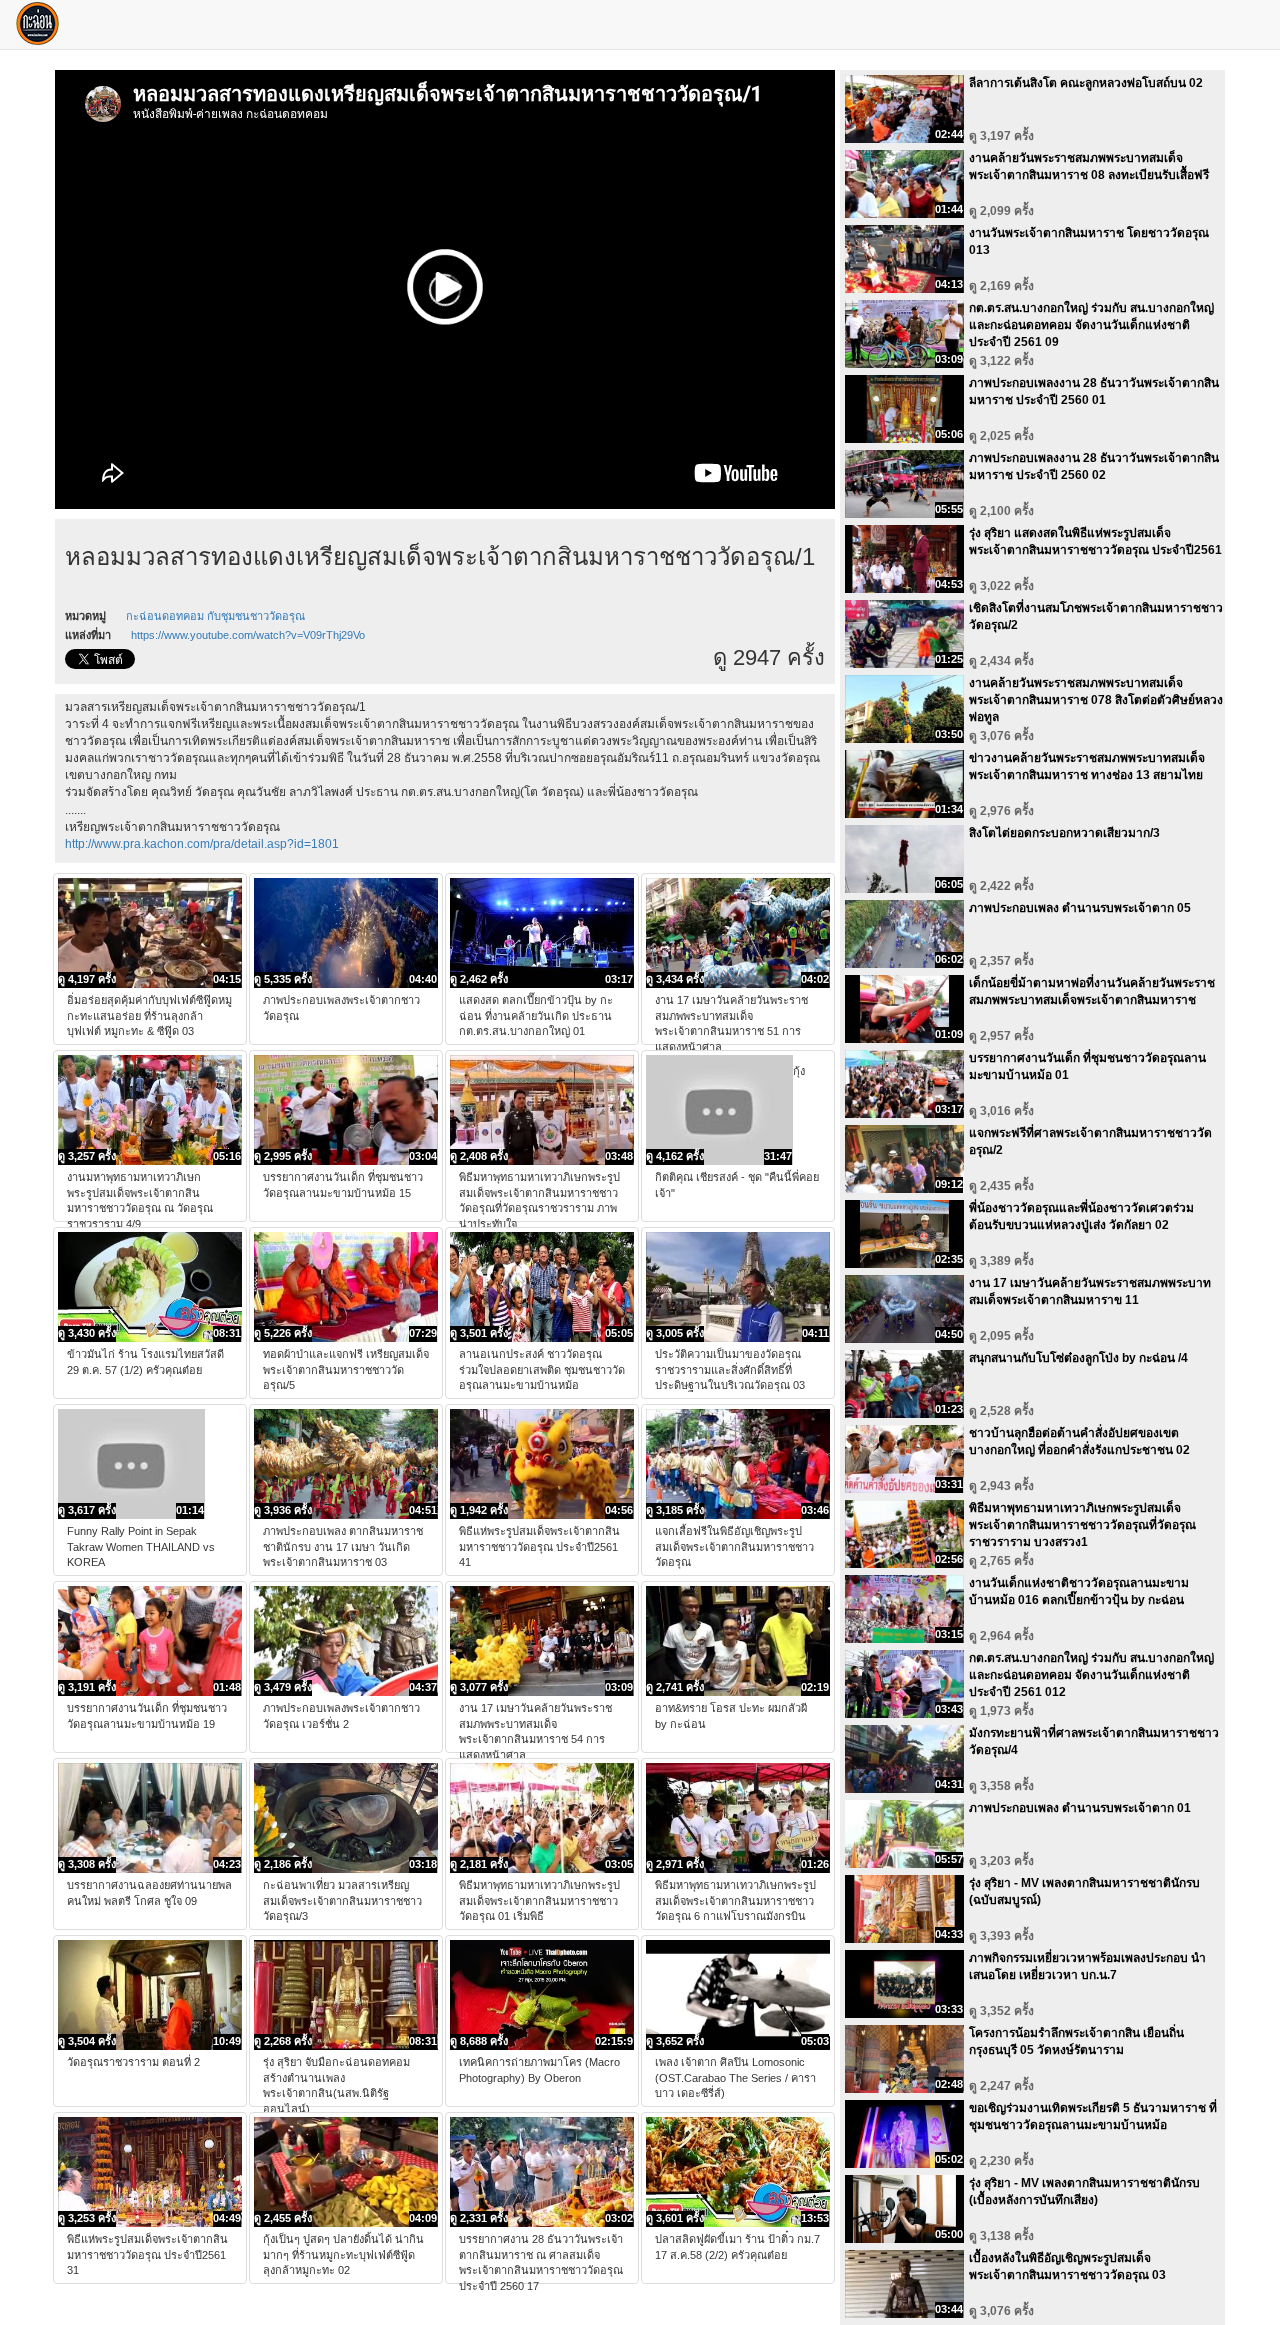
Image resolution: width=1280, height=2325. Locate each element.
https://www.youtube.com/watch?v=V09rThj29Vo (248, 635)
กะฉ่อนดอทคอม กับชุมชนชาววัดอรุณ (215, 616)
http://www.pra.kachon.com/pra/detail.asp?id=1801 (202, 844)
